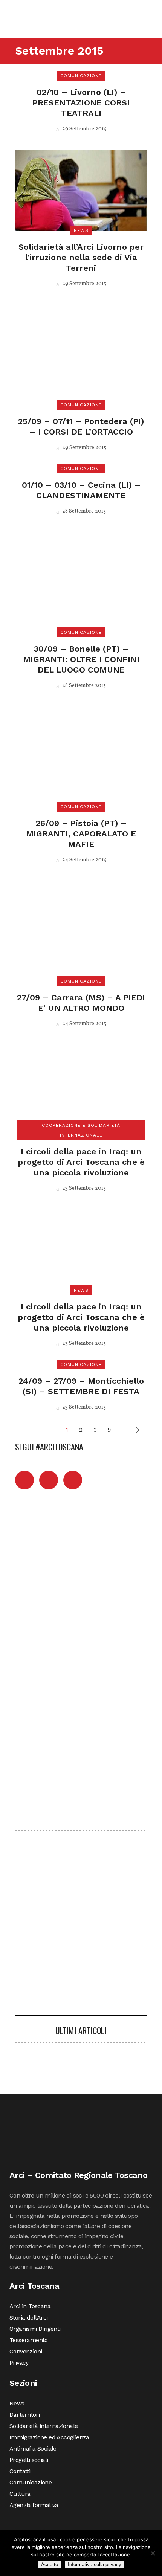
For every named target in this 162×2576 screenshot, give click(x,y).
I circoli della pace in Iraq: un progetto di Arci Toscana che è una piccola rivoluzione (81, 1162)
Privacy (19, 2363)
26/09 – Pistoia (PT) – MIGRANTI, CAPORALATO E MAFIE (81, 834)
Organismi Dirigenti (35, 2329)
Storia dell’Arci (28, 2317)
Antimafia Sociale (33, 2449)
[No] (153, 2553)
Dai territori (24, 2415)
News (17, 2403)
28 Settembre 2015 (83, 511)
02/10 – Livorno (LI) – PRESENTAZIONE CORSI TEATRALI (81, 103)
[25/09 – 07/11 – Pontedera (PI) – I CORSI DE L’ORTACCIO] (81, 355)
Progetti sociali (29, 2460)
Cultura (20, 2494)
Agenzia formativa (34, 2505)
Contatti (20, 2471)
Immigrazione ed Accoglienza (49, 2437)
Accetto (50, 2565)
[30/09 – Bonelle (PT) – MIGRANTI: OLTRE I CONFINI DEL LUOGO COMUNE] (81, 582)
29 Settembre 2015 (84, 129)
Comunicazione (31, 2482)
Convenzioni (26, 2351)
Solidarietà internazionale (44, 2426)
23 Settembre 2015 (83, 1188)
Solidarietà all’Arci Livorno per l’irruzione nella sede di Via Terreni (81, 257)
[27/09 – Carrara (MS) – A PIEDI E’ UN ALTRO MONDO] (81, 931)
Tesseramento (29, 2340)
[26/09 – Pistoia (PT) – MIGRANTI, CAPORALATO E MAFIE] (81, 756)
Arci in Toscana (30, 2306)
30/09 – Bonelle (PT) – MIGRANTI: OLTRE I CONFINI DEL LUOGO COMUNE (81, 659)
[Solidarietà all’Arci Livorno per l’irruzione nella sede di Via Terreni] (81, 190)
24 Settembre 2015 (84, 860)
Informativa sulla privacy (95, 2565)
